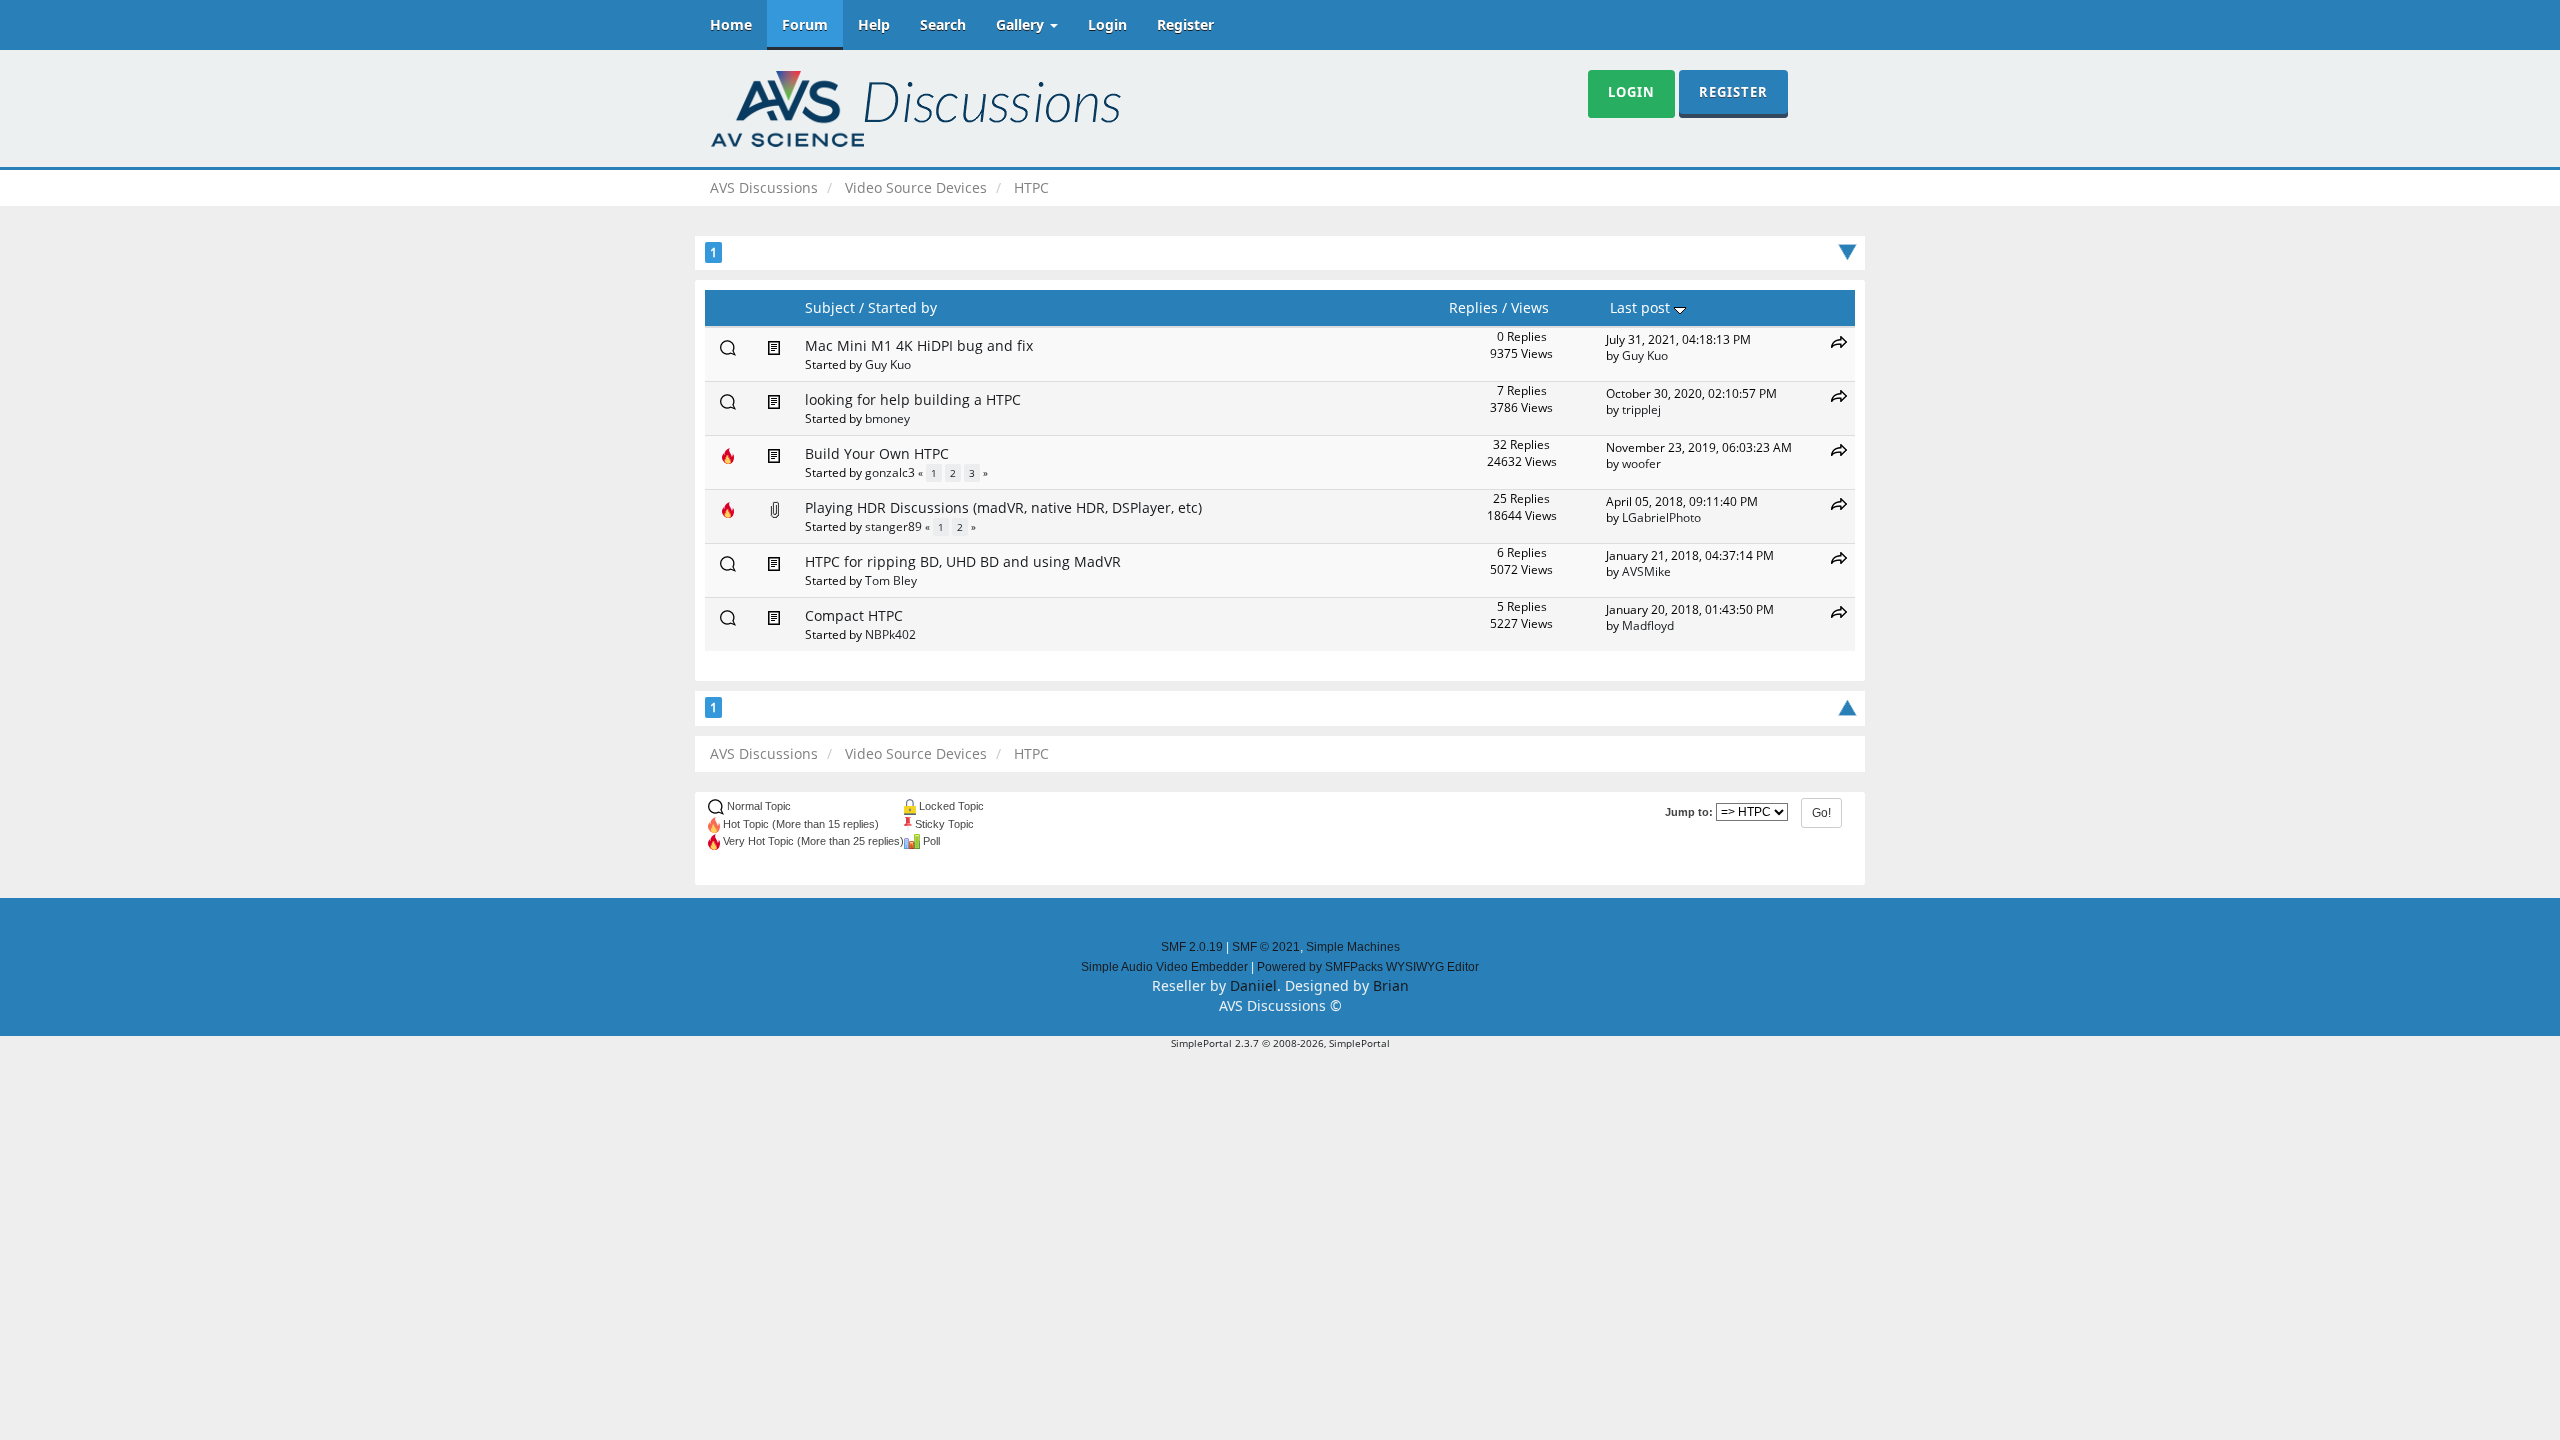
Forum (805, 24)
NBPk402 (890, 634)
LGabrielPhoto (1661, 517)
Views (1530, 307)
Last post (1642, 307)
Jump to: (1689, 812)
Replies (1473, 307)
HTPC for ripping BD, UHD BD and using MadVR (963, 561)
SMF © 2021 (1266, 947)
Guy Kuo (888, 364)
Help (874, 24)
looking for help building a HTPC (913, 399)
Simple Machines (1353, 947)
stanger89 (893, 526)
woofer (1641, 463)
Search (943, 24)
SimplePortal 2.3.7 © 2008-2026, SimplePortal (1280, 1043)
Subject (830, 307)
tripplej (1641, 409)
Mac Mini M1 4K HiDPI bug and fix (919, 345)
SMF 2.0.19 (1192, 947)
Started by (902, 307)
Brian (1391, 985)
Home (731, 24)
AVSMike (1646, 571)
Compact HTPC (854, 615)
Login (1107, 24)
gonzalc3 (890, 472)
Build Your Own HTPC (877, 453)
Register (1185, 24)
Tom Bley (891, 580)
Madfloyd (1648, 625)
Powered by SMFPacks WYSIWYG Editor (1368, 967)
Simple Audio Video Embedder (1164, 967)
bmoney (887, 418)
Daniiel (1253, 985)
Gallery (1022, 24)
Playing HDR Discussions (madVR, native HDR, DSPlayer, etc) (1003, 507)
